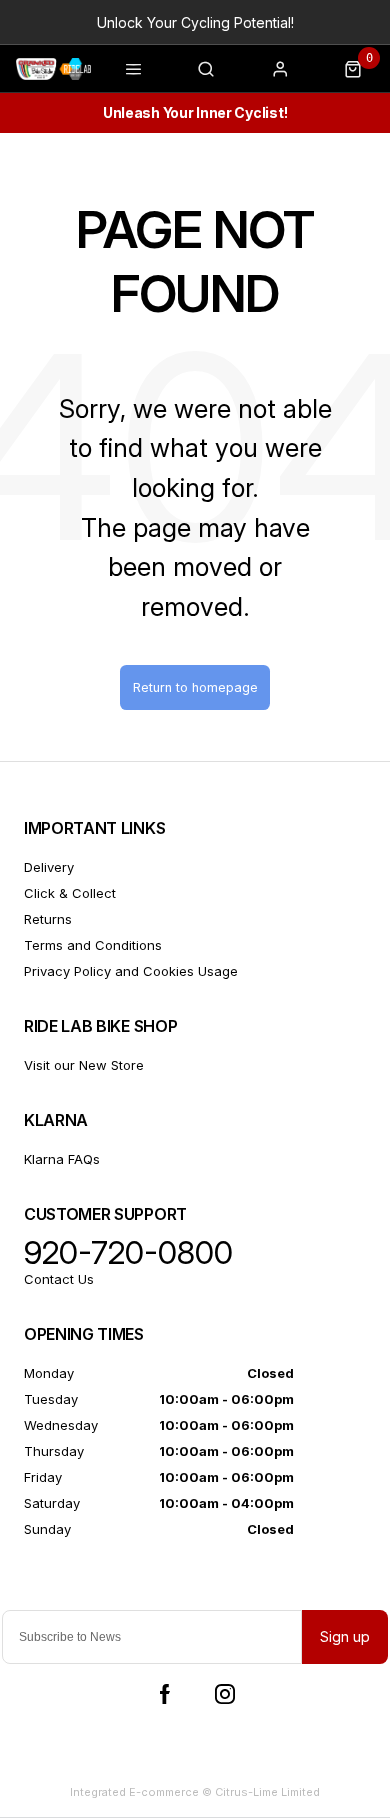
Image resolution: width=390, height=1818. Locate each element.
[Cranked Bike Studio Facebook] (165, 1694)
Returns (48, 919)
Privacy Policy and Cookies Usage (131, 971)
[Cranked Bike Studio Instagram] (225, 1694)
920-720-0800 (128, 1253)
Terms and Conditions (93, 945)
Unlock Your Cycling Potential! (195, 22)
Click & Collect (70, 893)
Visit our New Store (84, 1065)
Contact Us (59, 1279)
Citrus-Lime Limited (267, 1792)
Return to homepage (195, 687)
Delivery (49, 867)
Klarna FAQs (62, 1159)
